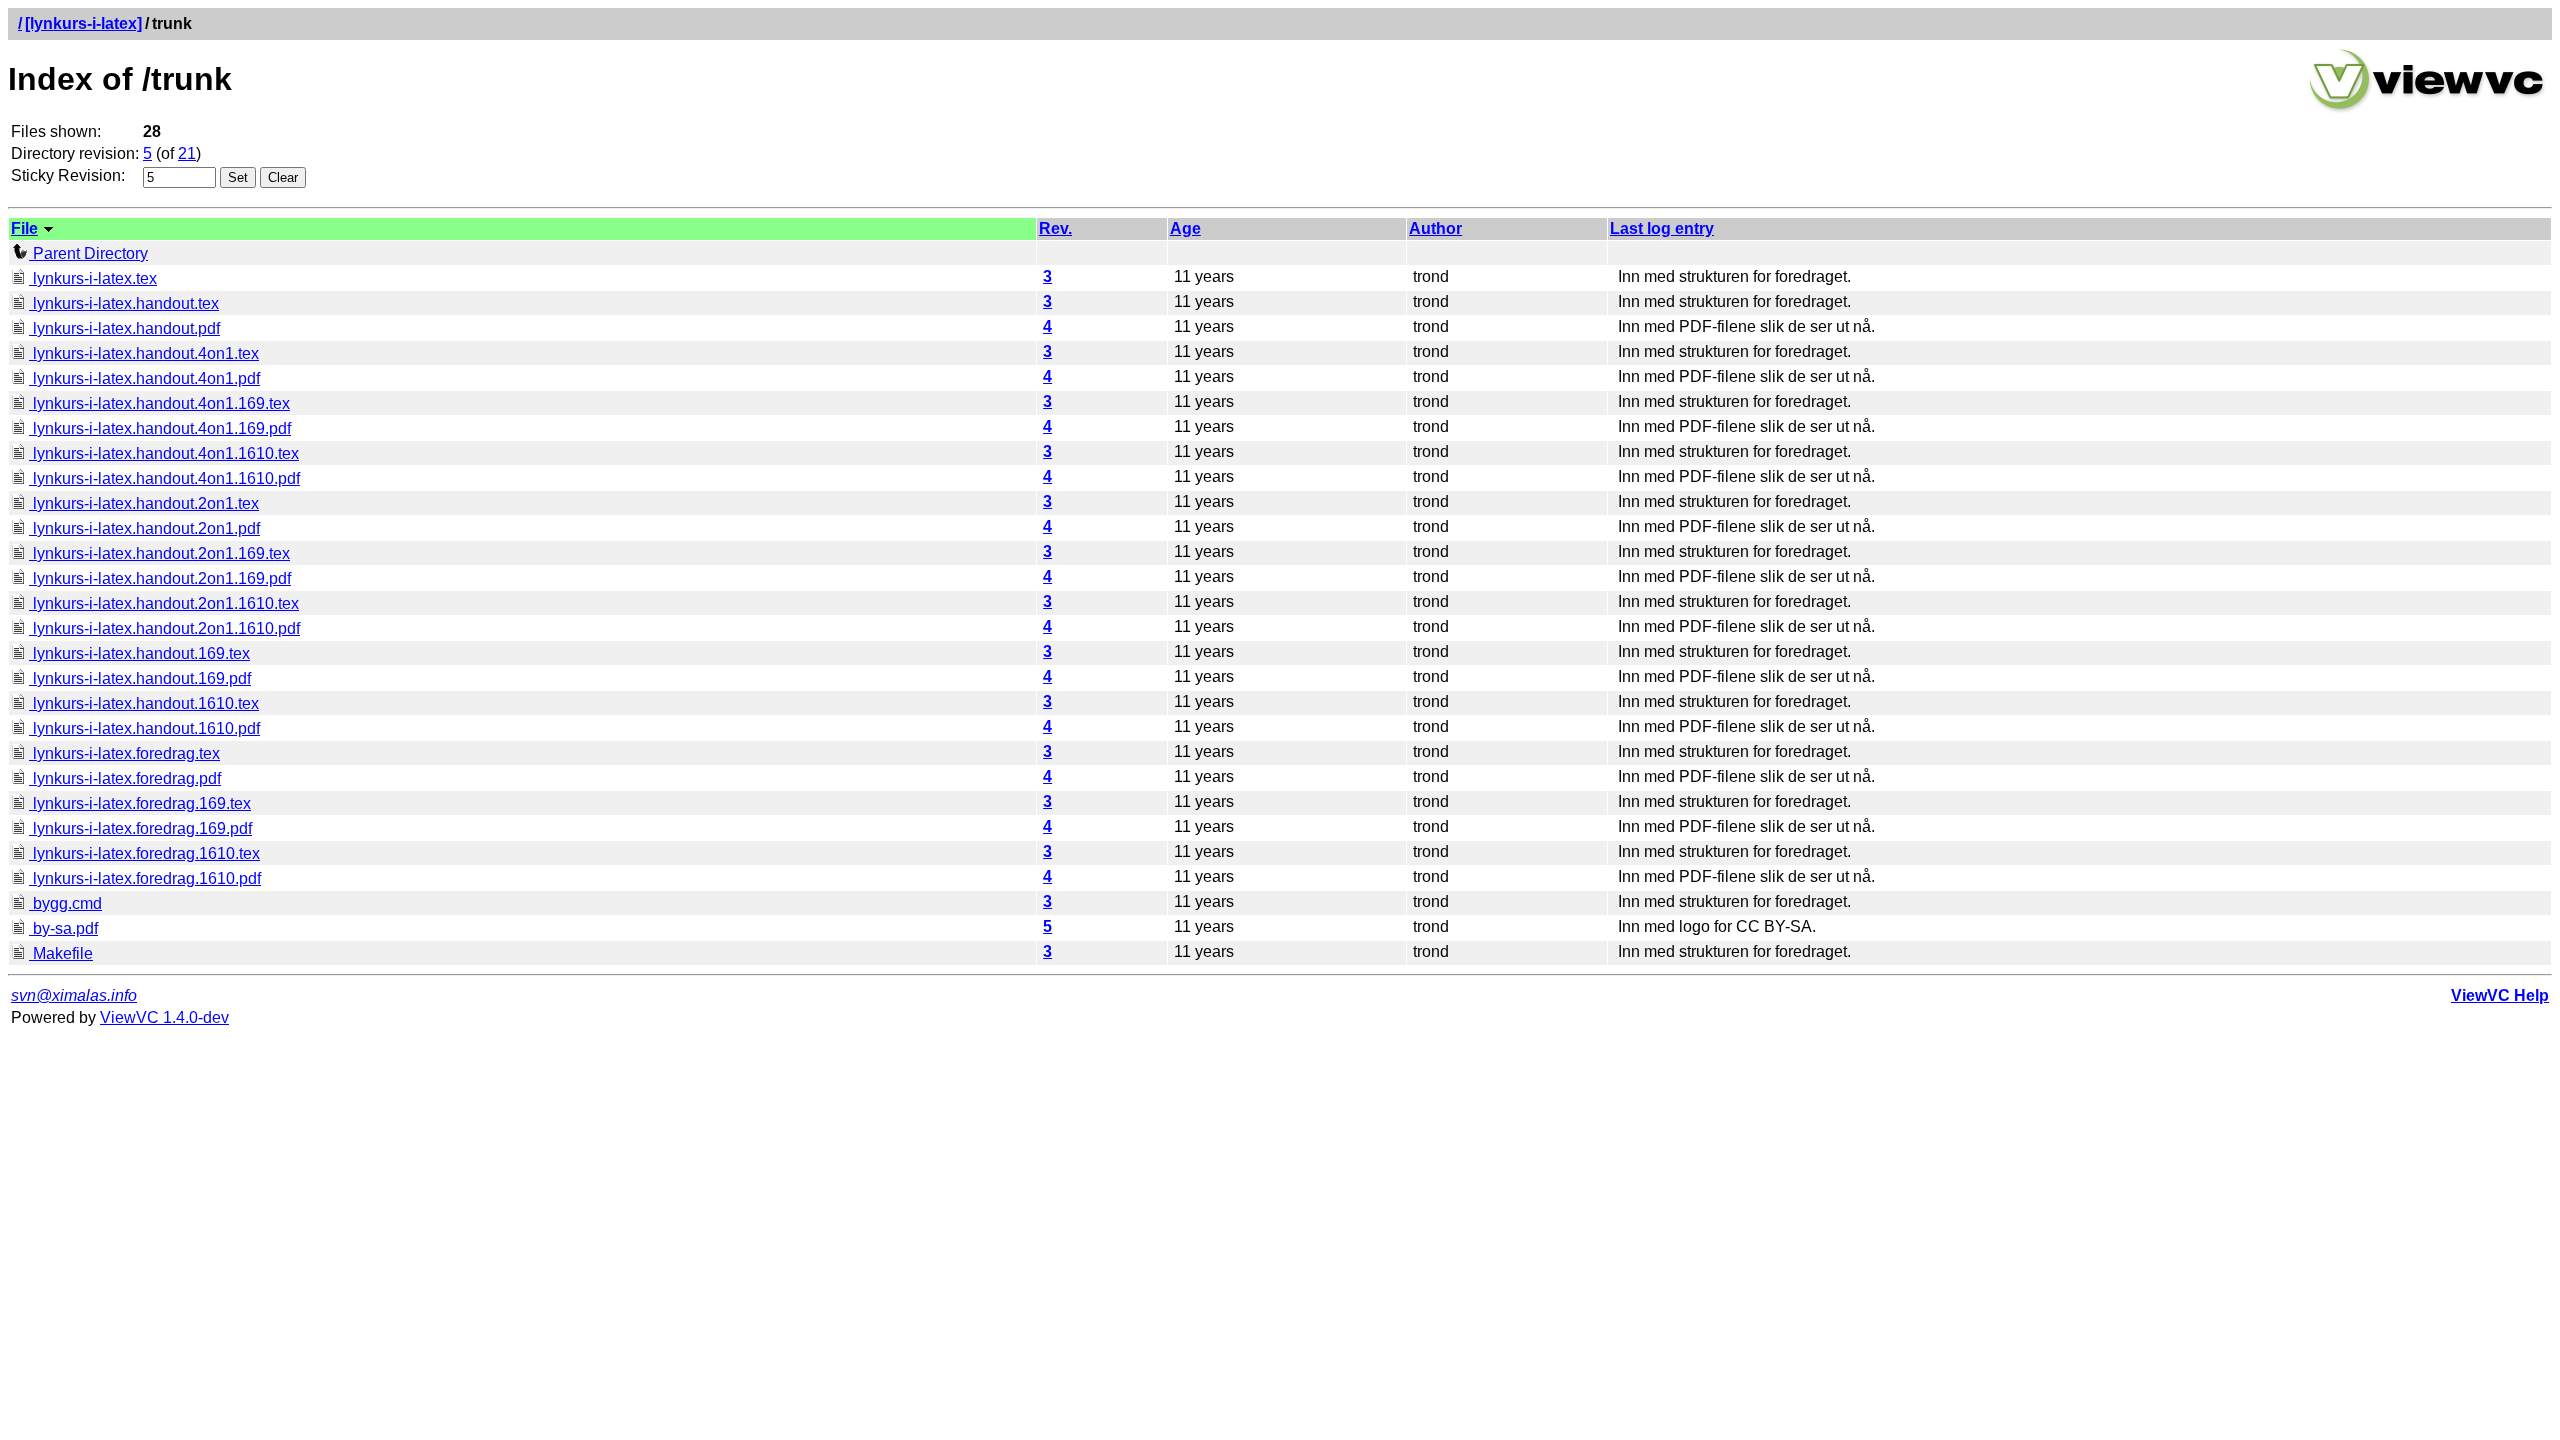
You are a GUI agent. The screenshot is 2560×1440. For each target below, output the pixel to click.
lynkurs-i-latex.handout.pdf (124, 328)
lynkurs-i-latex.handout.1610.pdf (144, 728)
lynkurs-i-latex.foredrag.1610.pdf (145, 878)
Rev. (1055, 228)
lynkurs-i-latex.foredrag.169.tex (140, 803)
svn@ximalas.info (74, 995)
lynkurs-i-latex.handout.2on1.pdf (144, 528)
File (24, 228)
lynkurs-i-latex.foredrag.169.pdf (140, 828)
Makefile (61, 953)
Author (1435, 228)
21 (187, 153)
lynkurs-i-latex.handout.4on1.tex (144, 353)
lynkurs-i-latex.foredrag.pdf (125, 778)
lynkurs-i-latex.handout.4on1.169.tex (159, 403)
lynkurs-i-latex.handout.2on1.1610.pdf (164, 628)
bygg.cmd (65, 903)
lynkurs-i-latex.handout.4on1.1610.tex (164, 453)
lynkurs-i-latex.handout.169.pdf (140, 678)
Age (1185, 228)
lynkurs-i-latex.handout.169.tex (139, 653)
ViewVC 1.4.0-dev (164, 1017)
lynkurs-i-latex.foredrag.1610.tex (144, 853)
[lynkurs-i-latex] (83, 23)
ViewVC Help (2500, 995)
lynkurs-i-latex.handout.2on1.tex (144, 503)
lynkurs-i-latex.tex (93, 278)
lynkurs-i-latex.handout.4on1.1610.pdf (164, 478)
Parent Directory (88, 253)
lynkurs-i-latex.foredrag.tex (124, 753)
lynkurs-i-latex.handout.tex (124, 303)
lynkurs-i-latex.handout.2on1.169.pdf (160, 578)
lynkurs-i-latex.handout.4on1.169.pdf (160, 428)
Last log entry (1662, 228)
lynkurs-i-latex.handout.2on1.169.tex (159, 553)
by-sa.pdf (63, 928)
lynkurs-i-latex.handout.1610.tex (144, 703)
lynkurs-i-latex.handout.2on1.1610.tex (164, 603)
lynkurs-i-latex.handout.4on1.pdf (144, 378)
